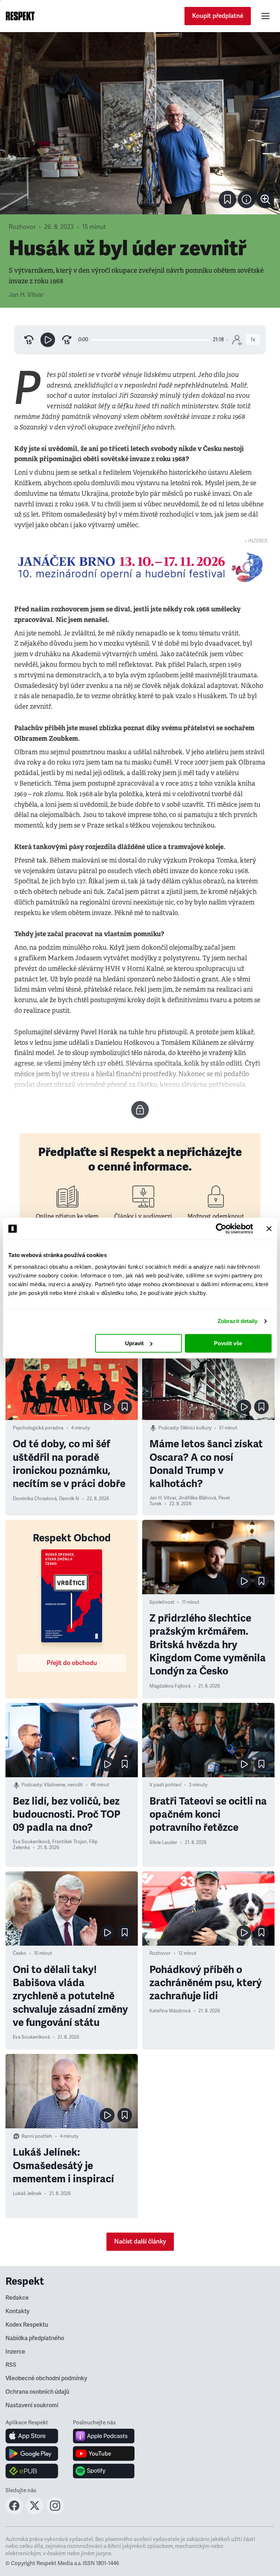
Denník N (69, 1499)
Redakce (17, 2298)
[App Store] (32, 2436)
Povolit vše (228, 1343)
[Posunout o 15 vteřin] (67, 340)
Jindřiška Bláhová (197, 1498)
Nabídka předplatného (35, 2338)
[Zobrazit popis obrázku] (246, 199)
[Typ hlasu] (237, 340)
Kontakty (17, 2311)
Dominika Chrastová (35, 1499)
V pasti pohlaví (165, 1785)
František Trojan (69, 1842)
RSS (11, 2365)
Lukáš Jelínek (27, 2194)
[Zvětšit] (140, 123)
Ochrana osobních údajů (37, 2392)
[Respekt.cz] (20, 16)
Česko (20, 1953)
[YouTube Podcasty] (104, 2454)
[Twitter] (35, 2512)
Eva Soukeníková (31, 1842)
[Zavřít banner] (269, 1229)
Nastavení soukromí (32, 2405)
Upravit (134, 1343)
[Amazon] (32, 2471)
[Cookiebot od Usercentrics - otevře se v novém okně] (221, 1229)
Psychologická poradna (38, 1428)
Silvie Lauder (163, 1842)
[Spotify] (104, 2471)
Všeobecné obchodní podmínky (46, 2378)
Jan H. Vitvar (26, 295)
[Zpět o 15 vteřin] (29, 340)
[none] (265, 199)
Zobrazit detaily (238, 1321)
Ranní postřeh (37, 2136)
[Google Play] (32, 2454)
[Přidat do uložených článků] (125, 1407)
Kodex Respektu (27, 2325)
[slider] (151, 340)
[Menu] (265, 16)
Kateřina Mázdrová (170, 2011)
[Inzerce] (140, 567)
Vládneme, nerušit (63, 1785)
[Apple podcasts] (104, 2436)
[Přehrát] (48, 340)
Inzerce (15, 2352)
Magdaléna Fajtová (170, 1686)
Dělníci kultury (196, 1428)
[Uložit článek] (227, 199)
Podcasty (168, 1428)
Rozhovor (22, 227)
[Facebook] (14, 2512)
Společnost (162, 1602)
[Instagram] (55, 2512)
